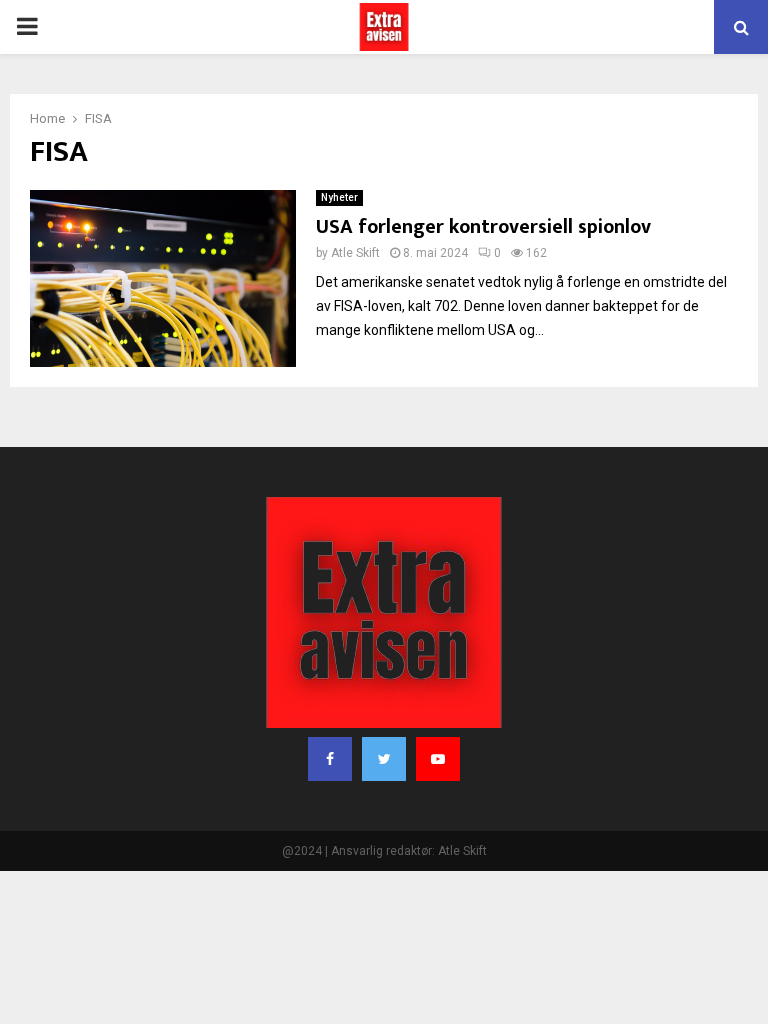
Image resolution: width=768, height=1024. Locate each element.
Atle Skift (355, 253)
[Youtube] (438, 759)
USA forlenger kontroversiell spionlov (483, 227)
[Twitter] (384, 759)
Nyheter (339, 197)
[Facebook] (330, 759)
